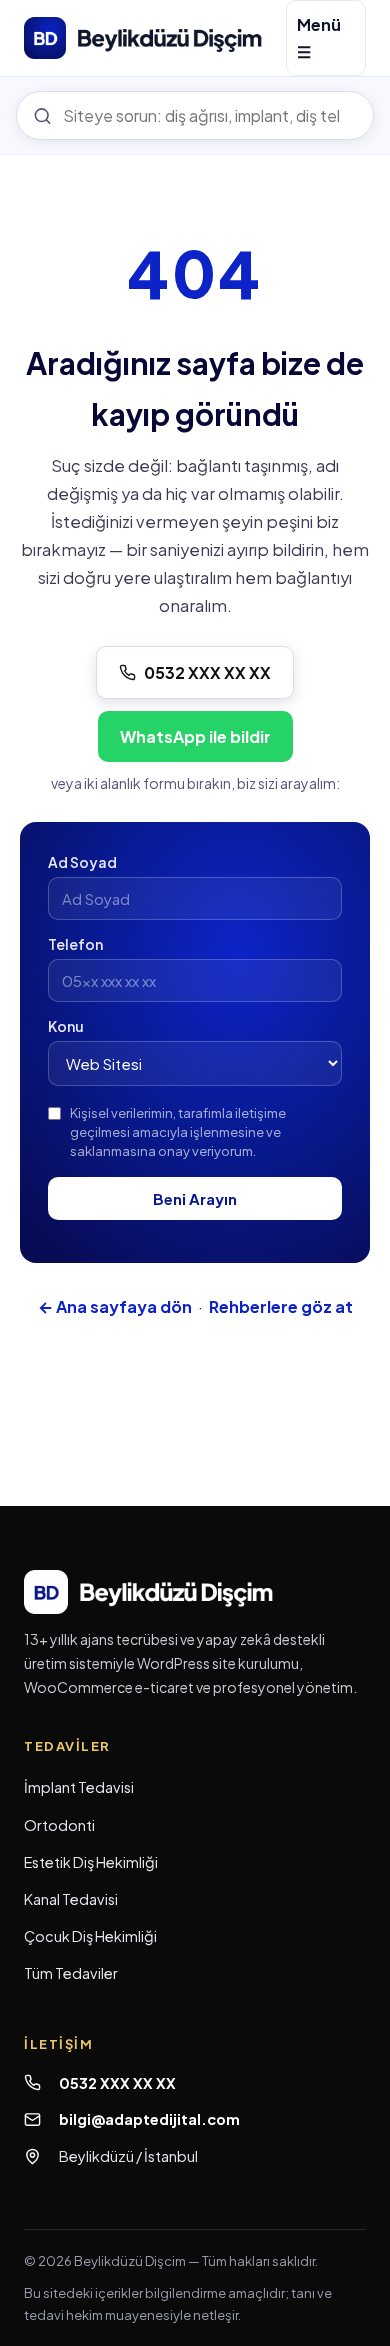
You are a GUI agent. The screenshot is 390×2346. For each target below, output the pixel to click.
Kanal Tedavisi (71, 1899)
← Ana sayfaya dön (115, 1306)
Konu (66, 1026)
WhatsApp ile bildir (195, 736)
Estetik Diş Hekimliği (91, 1862)
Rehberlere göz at (281, 1306)
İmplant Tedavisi (79, 1787)
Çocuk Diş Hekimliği (90, 1936)
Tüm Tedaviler (71, 1973)
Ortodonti (59, 1825)
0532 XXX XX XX (207, 672)
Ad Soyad (82, 862)
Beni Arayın (195, 1198)
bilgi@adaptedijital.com (149, 2119)
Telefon (75, 944)
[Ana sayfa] (143, 38)
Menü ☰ (319, 38)
